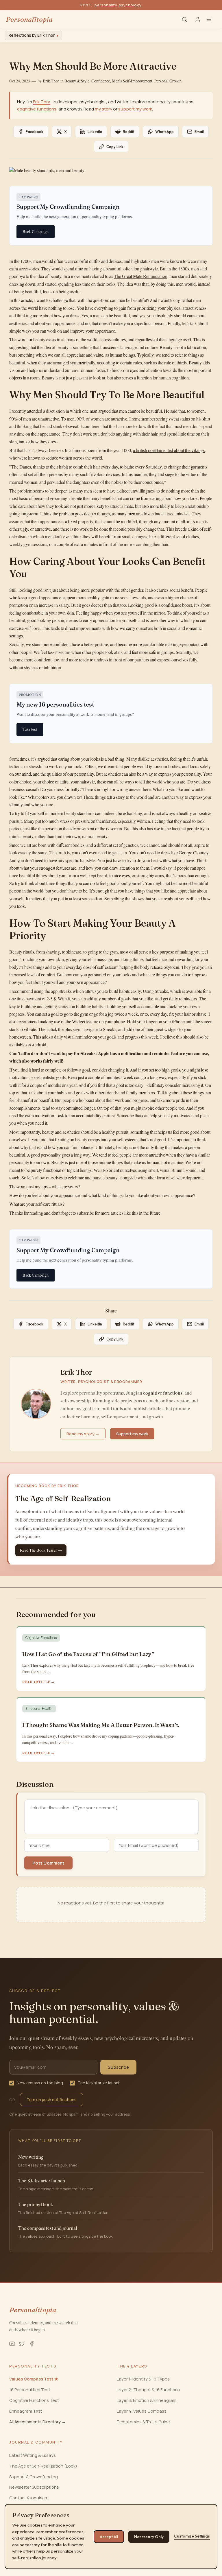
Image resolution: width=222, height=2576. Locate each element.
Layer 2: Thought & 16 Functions (148, 2390)
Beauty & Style (77, 81)
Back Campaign (36, 232)
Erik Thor (51, 81)
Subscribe (118, 2067)
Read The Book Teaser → (41, 1550)
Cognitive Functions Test (34, 2400)
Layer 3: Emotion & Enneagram (147, 2400)
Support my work (132, 1434)
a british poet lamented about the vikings (169, 450)
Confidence (101, 81)
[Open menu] (211, 19)
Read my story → (83, 1434)
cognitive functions (37, 109)
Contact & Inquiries (28, 2498)
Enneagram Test (26, 2411)
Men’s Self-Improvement (132, 81)
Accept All (109, 2537)
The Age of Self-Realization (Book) (43, 2466)
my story (103, 109)
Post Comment (48, 1863)
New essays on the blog (40, 2083)
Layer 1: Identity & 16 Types (143, 2379)
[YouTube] (12, 2344)
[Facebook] (32, 2344)
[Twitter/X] (22, 2344)
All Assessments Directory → (38, 2422)
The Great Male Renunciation (141, 276)
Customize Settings (192, 2536)
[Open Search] (184, 19)
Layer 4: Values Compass (142, 2411)
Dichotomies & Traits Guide (143, 2422)
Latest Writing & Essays (33, 2455)
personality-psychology (118, 5)
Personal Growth (168, 81)
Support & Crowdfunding (34, 2477)
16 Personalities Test (30, 2390)
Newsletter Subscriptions (34, 2487)
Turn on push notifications (52, 2100)
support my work (135, 109)
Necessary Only (149, 2537)
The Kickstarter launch (99, 2083)
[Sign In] (198, 19)
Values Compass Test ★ (34, 2379)
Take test (30, 729)
